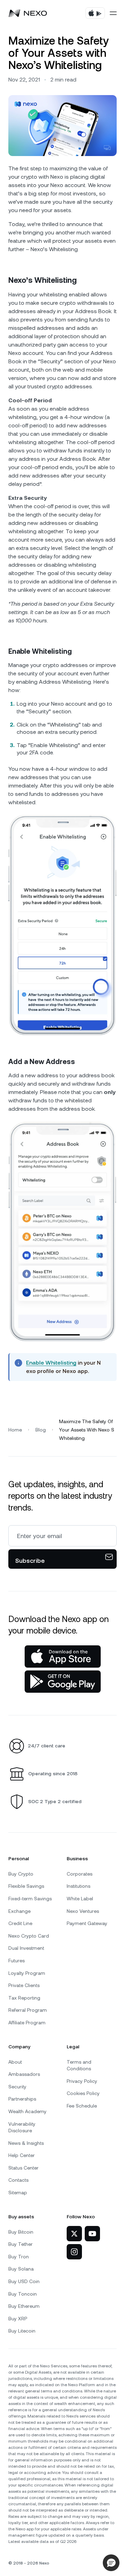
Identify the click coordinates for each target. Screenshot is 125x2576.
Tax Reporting (24, 1998)
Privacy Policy (82, 2081)
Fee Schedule (82, 2106)
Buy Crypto (21, 1874)
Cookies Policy (83, 2093)
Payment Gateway (87, 1923)
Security (17, 2087)
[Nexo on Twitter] (74, 2234)
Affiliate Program (27, 2023)
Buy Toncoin (23, 2294)
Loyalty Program (27, 1973)
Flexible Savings (26, 1886)
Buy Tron (19, 2257)
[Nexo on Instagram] (74, 2252)
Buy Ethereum (24, 2306)
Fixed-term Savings (30, 1899)
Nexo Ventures (83, 1911)
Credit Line (20, 1923)
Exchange (19, 1911)
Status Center (23, 2168)
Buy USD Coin (24, 2281)
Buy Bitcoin (21, 2232)
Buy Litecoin (22, 2331)
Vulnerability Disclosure (22, 2127)
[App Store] (63, 1656)
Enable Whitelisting (51, 1363)
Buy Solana (21, 2269)
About (15, 2062)
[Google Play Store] (63, 1682)
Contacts (18, 2180)
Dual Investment (26, 1948)
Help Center (22, 2155)
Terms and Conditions (79, 2065)
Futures (16, 1961)
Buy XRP (18, 2319)
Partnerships (22, 2099)
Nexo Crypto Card (29, 1936)
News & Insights (26, 2143)
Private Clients (24, 1985)
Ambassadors (24, 2074)
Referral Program (28, 2010)
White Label (80, 1899)
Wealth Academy (27, 2111)
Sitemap (18, 2193)
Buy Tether (20, 2244)
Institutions (78, 1886)
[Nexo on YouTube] (92, 2234)
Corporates (80, 1874)
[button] (111, 2563)
